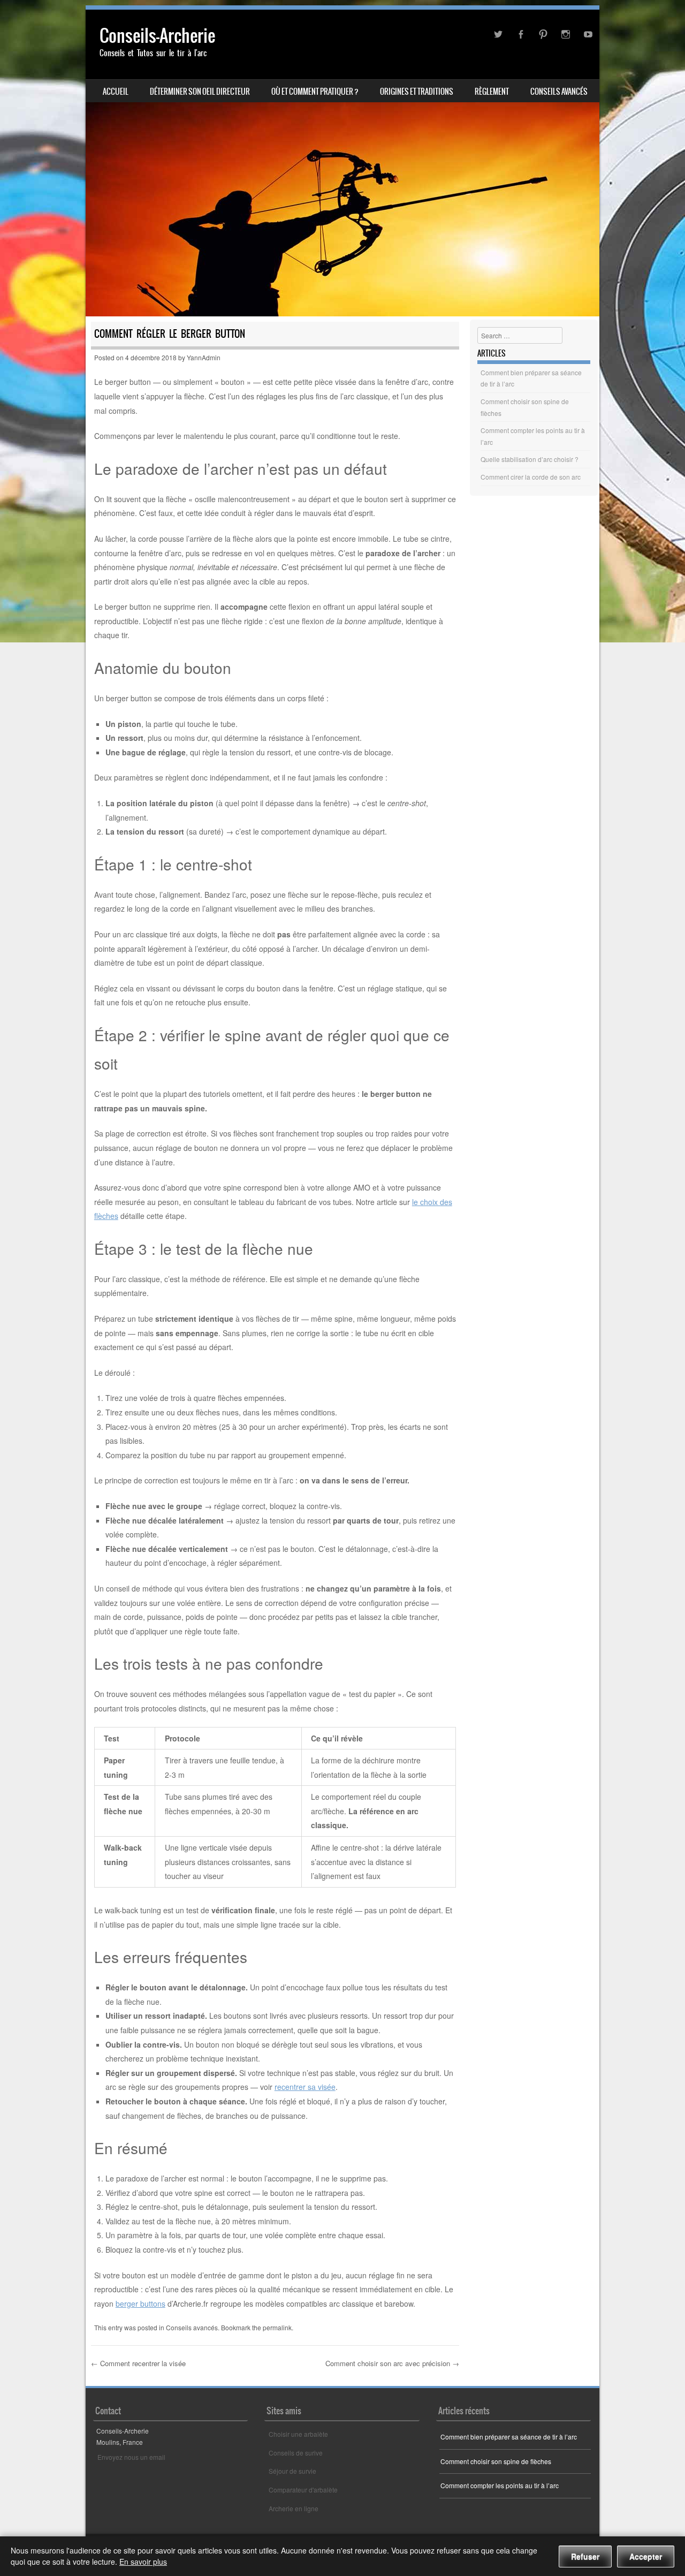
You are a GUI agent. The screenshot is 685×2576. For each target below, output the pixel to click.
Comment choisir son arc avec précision (392, 2363)
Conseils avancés (559, 92)
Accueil (116, 92)
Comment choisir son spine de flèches (496, 2461)
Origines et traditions (417, 92)
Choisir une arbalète (298, 2434)
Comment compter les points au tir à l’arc (500, 2485)
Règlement (492, 92)
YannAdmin (204, 357)
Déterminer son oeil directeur (200, 92)
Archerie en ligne (294, 2508)
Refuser (585, 2556)
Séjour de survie (292, 2471)
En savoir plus (143, 2562)
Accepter (646, 2556)
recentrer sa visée (305, 2087)
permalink (277, 2327)
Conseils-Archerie (157, 36)
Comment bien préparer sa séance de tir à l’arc (509, 2437)
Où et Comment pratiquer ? (315, 92)
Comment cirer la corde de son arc (531, 477)
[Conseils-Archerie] (342, 163)
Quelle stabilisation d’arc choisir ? (530, 459)
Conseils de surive (296, 2453)
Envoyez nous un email (131, 2457)
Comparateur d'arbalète (303, 2490)
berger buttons (140, 2304)
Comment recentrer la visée (138, 2363)
